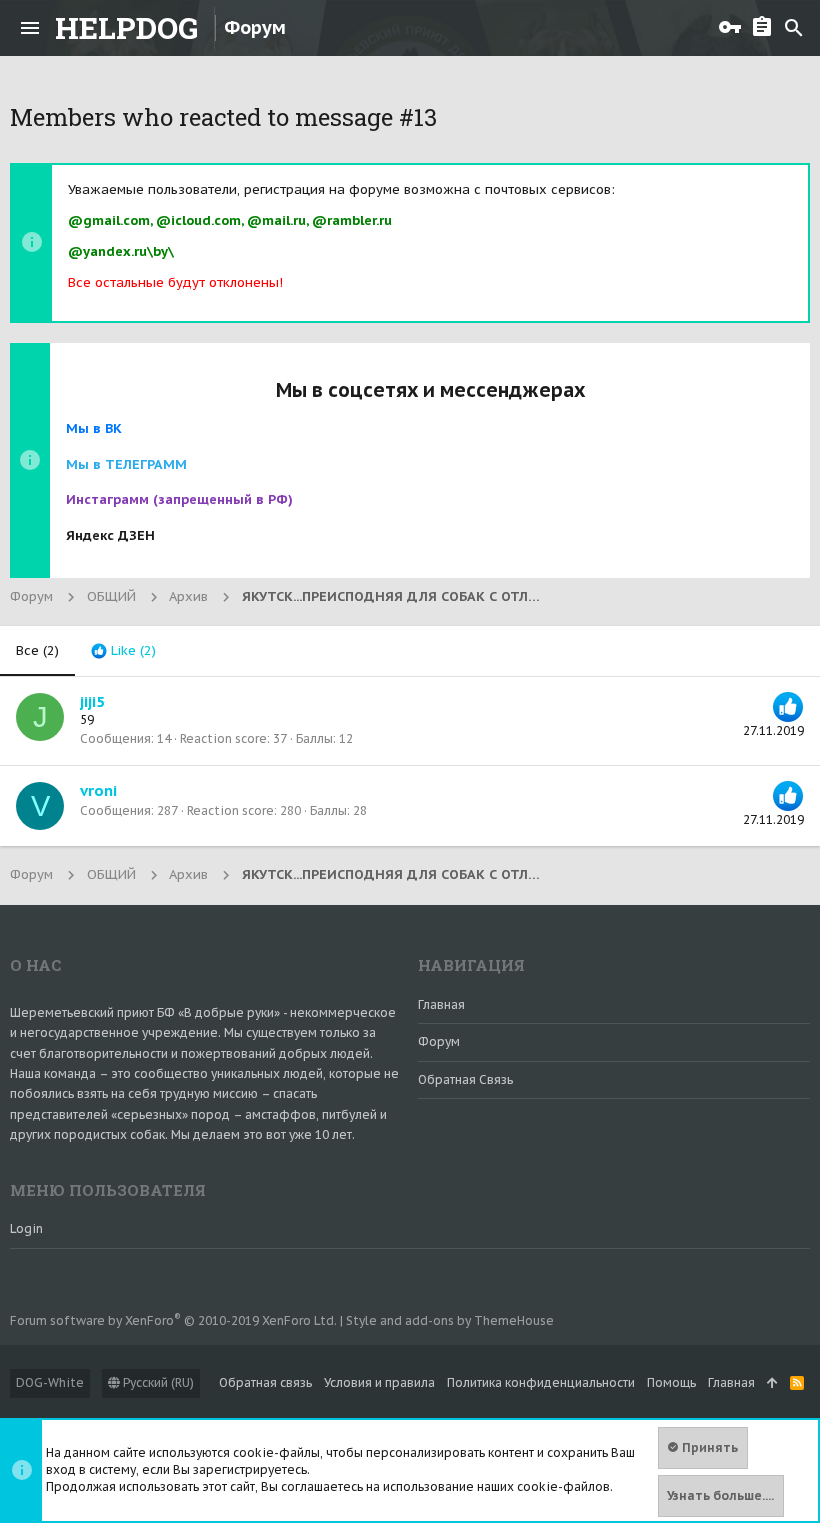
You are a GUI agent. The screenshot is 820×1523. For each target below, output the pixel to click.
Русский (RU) (157, 1382)
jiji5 (92, 701)
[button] (30, 28)
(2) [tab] (37, 650)
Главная (441, 1004)
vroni (98, 790)
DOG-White (50, 1382)
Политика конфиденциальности (541, 1382)
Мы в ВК (94, 428)
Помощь (671, 1382)
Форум (439, 1041)
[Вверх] (772, 1383)
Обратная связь (465, 1079)
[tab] (123, 651)
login (26, 1228)
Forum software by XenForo (173, 1320)
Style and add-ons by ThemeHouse (450, 1320)
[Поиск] (794, 28)
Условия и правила (379, 1382)
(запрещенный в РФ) (179, 499)
